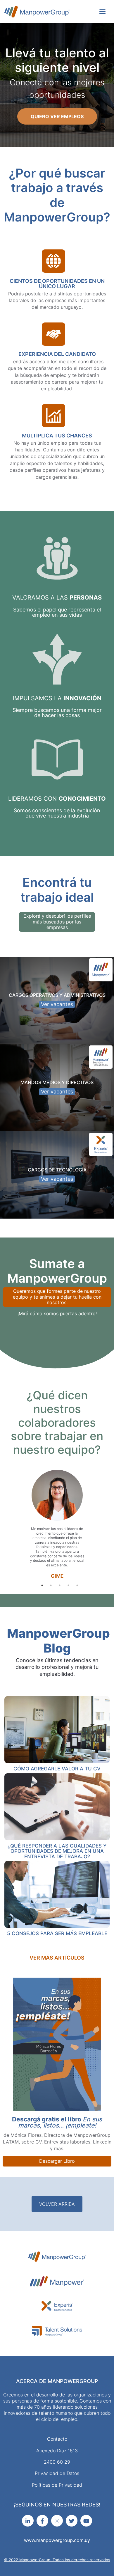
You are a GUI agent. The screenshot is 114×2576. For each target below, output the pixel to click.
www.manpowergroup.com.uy (57, 2540)
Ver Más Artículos (57, 1958)
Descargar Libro (57, 2161)
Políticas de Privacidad (57, 2485)
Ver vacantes (57, 1004)
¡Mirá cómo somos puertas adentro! (57, 1313)
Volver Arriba (57, 2204)
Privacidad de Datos (57, 2473)
